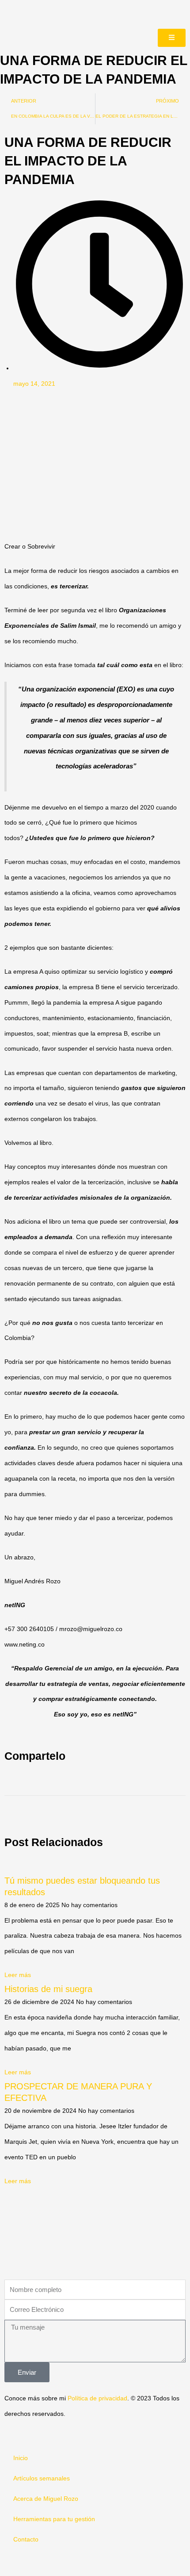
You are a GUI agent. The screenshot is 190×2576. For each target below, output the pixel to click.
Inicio (21, 2458)
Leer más (18, 1975)
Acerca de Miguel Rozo (46, 2499)
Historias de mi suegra (48, 1989)
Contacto (26, 2540)
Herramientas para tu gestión (54, 2519)
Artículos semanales (42, 2478)
